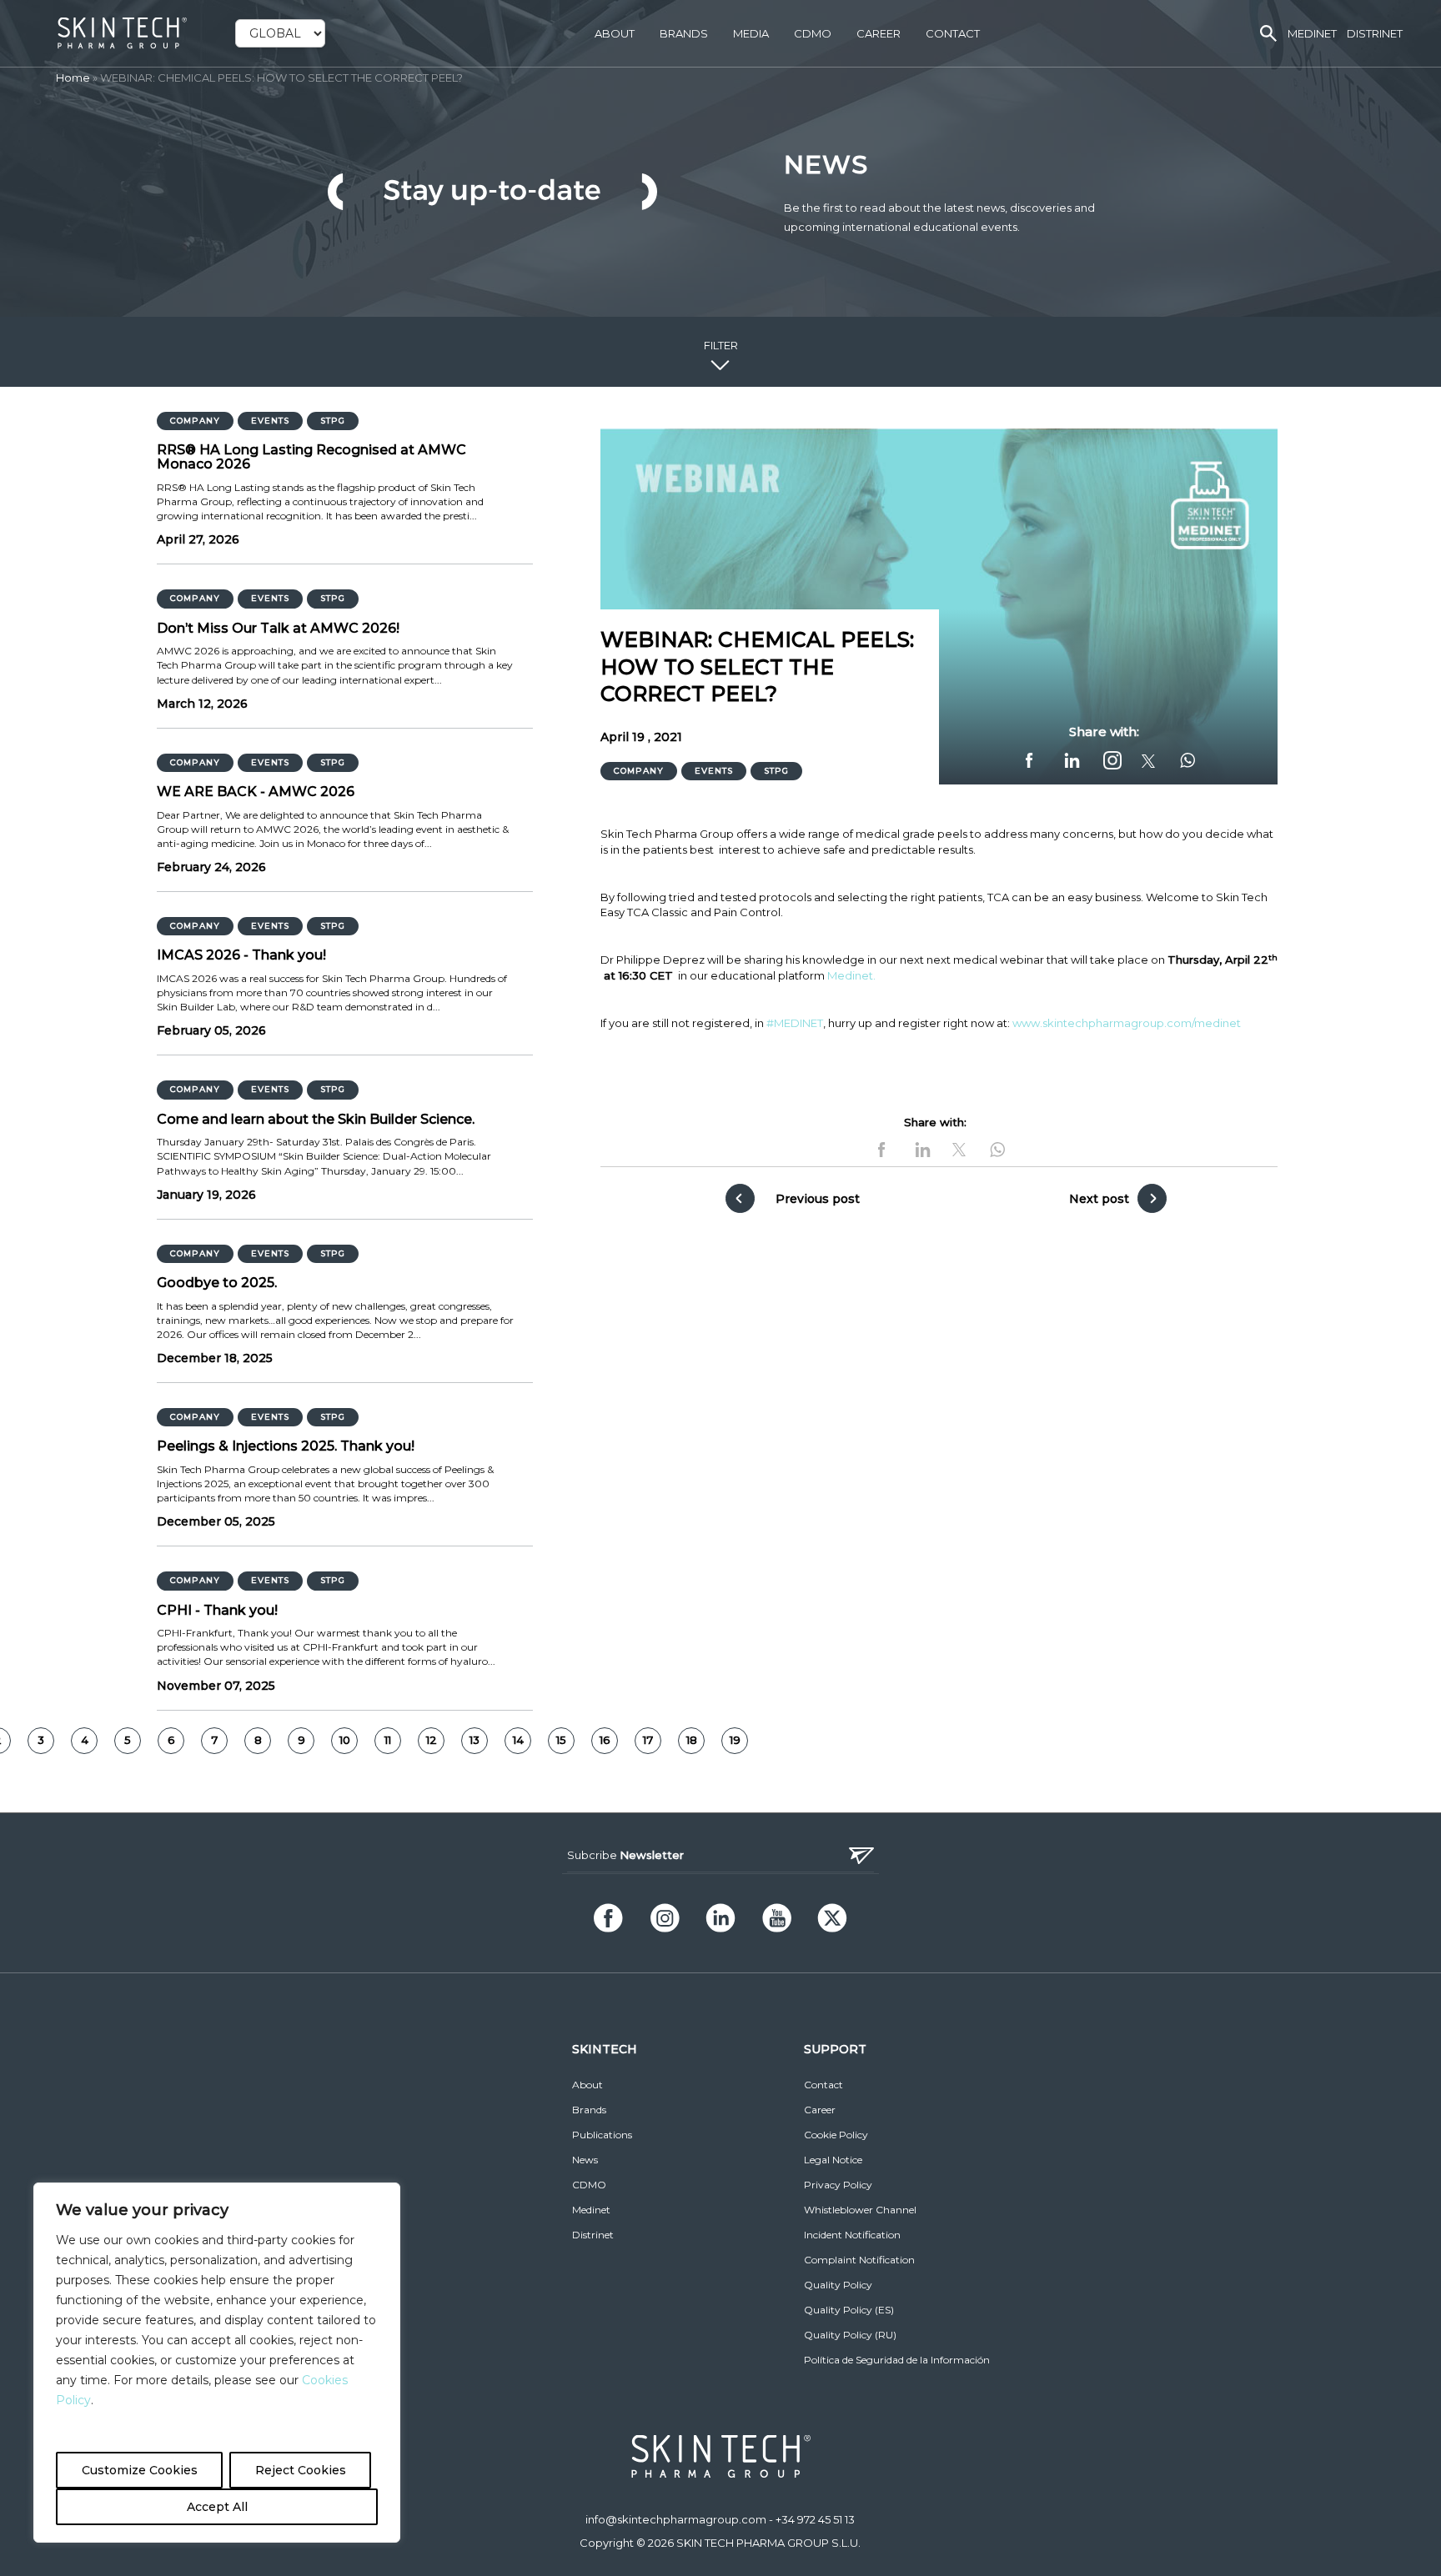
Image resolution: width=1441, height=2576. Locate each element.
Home (73, 78)
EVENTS (270, 421)
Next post (1099, 1199)
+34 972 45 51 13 (815, 2519)
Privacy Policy (838, 2185)
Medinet (591, 2210)
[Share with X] (1148, 761)
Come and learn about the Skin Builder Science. (316, 1120)
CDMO (813, 33)
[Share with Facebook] (1032, 760)
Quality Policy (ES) (849, 2310)
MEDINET (1312, 33)
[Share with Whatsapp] (1185, 760)
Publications (602, 2135)
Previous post (818, 1199)
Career (879, 33)
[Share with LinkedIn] (1073, 760)
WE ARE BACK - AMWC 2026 (256, 792)
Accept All (217, 2507)
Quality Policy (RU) (850, 2335)
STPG (333, 421)
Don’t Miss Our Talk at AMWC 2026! (278, 629)
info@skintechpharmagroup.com (676, 2519)
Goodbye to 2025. (217, 1283)
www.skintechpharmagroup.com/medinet (1127, 1023)
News (585, 2160)
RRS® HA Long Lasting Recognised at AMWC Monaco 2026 (311, 457)
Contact (953, 33)
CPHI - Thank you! (217, 1611)
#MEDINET (795, 1023)
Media (751, 33)
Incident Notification (852, 2235)
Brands (684, 33)
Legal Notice (833, 2160)
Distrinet (593, 2235)
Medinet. (851, 975)
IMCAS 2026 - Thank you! (241, 955)
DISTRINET (1375, 33)
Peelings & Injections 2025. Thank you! (286, 1446)
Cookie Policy (836, 2135)
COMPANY (195, 421)
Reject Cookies (301, 2470)
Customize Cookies (140, 2470)
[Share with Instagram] (1112, 760)
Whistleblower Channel (860, 2210)
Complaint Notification (859, 2260)
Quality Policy (838, 2285)
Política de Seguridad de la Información (897, 2360)
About (615, 33)
